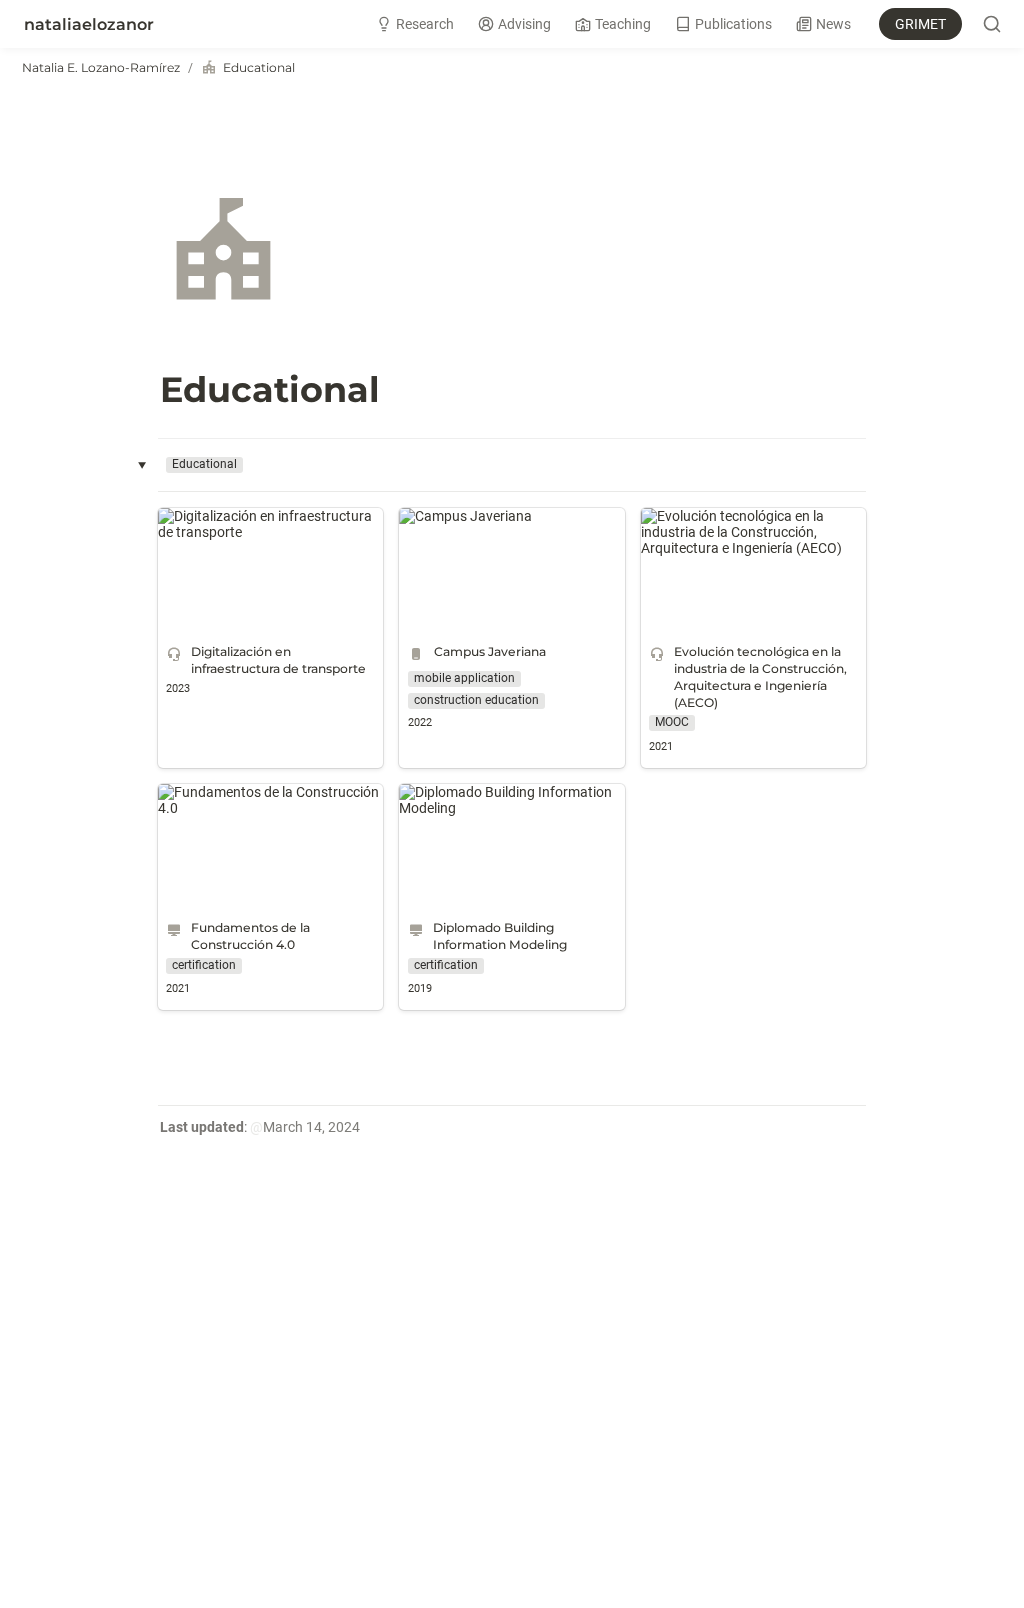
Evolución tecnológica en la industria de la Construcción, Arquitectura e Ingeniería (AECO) (753, 532)
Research (425, 24)
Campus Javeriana (457, 516)
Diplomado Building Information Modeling (497, 800)
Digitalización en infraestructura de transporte (266, 524)
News (833, 24)
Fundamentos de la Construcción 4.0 (260, 800)
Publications (733, 24)
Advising (524, 24)
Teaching (623, 24)
